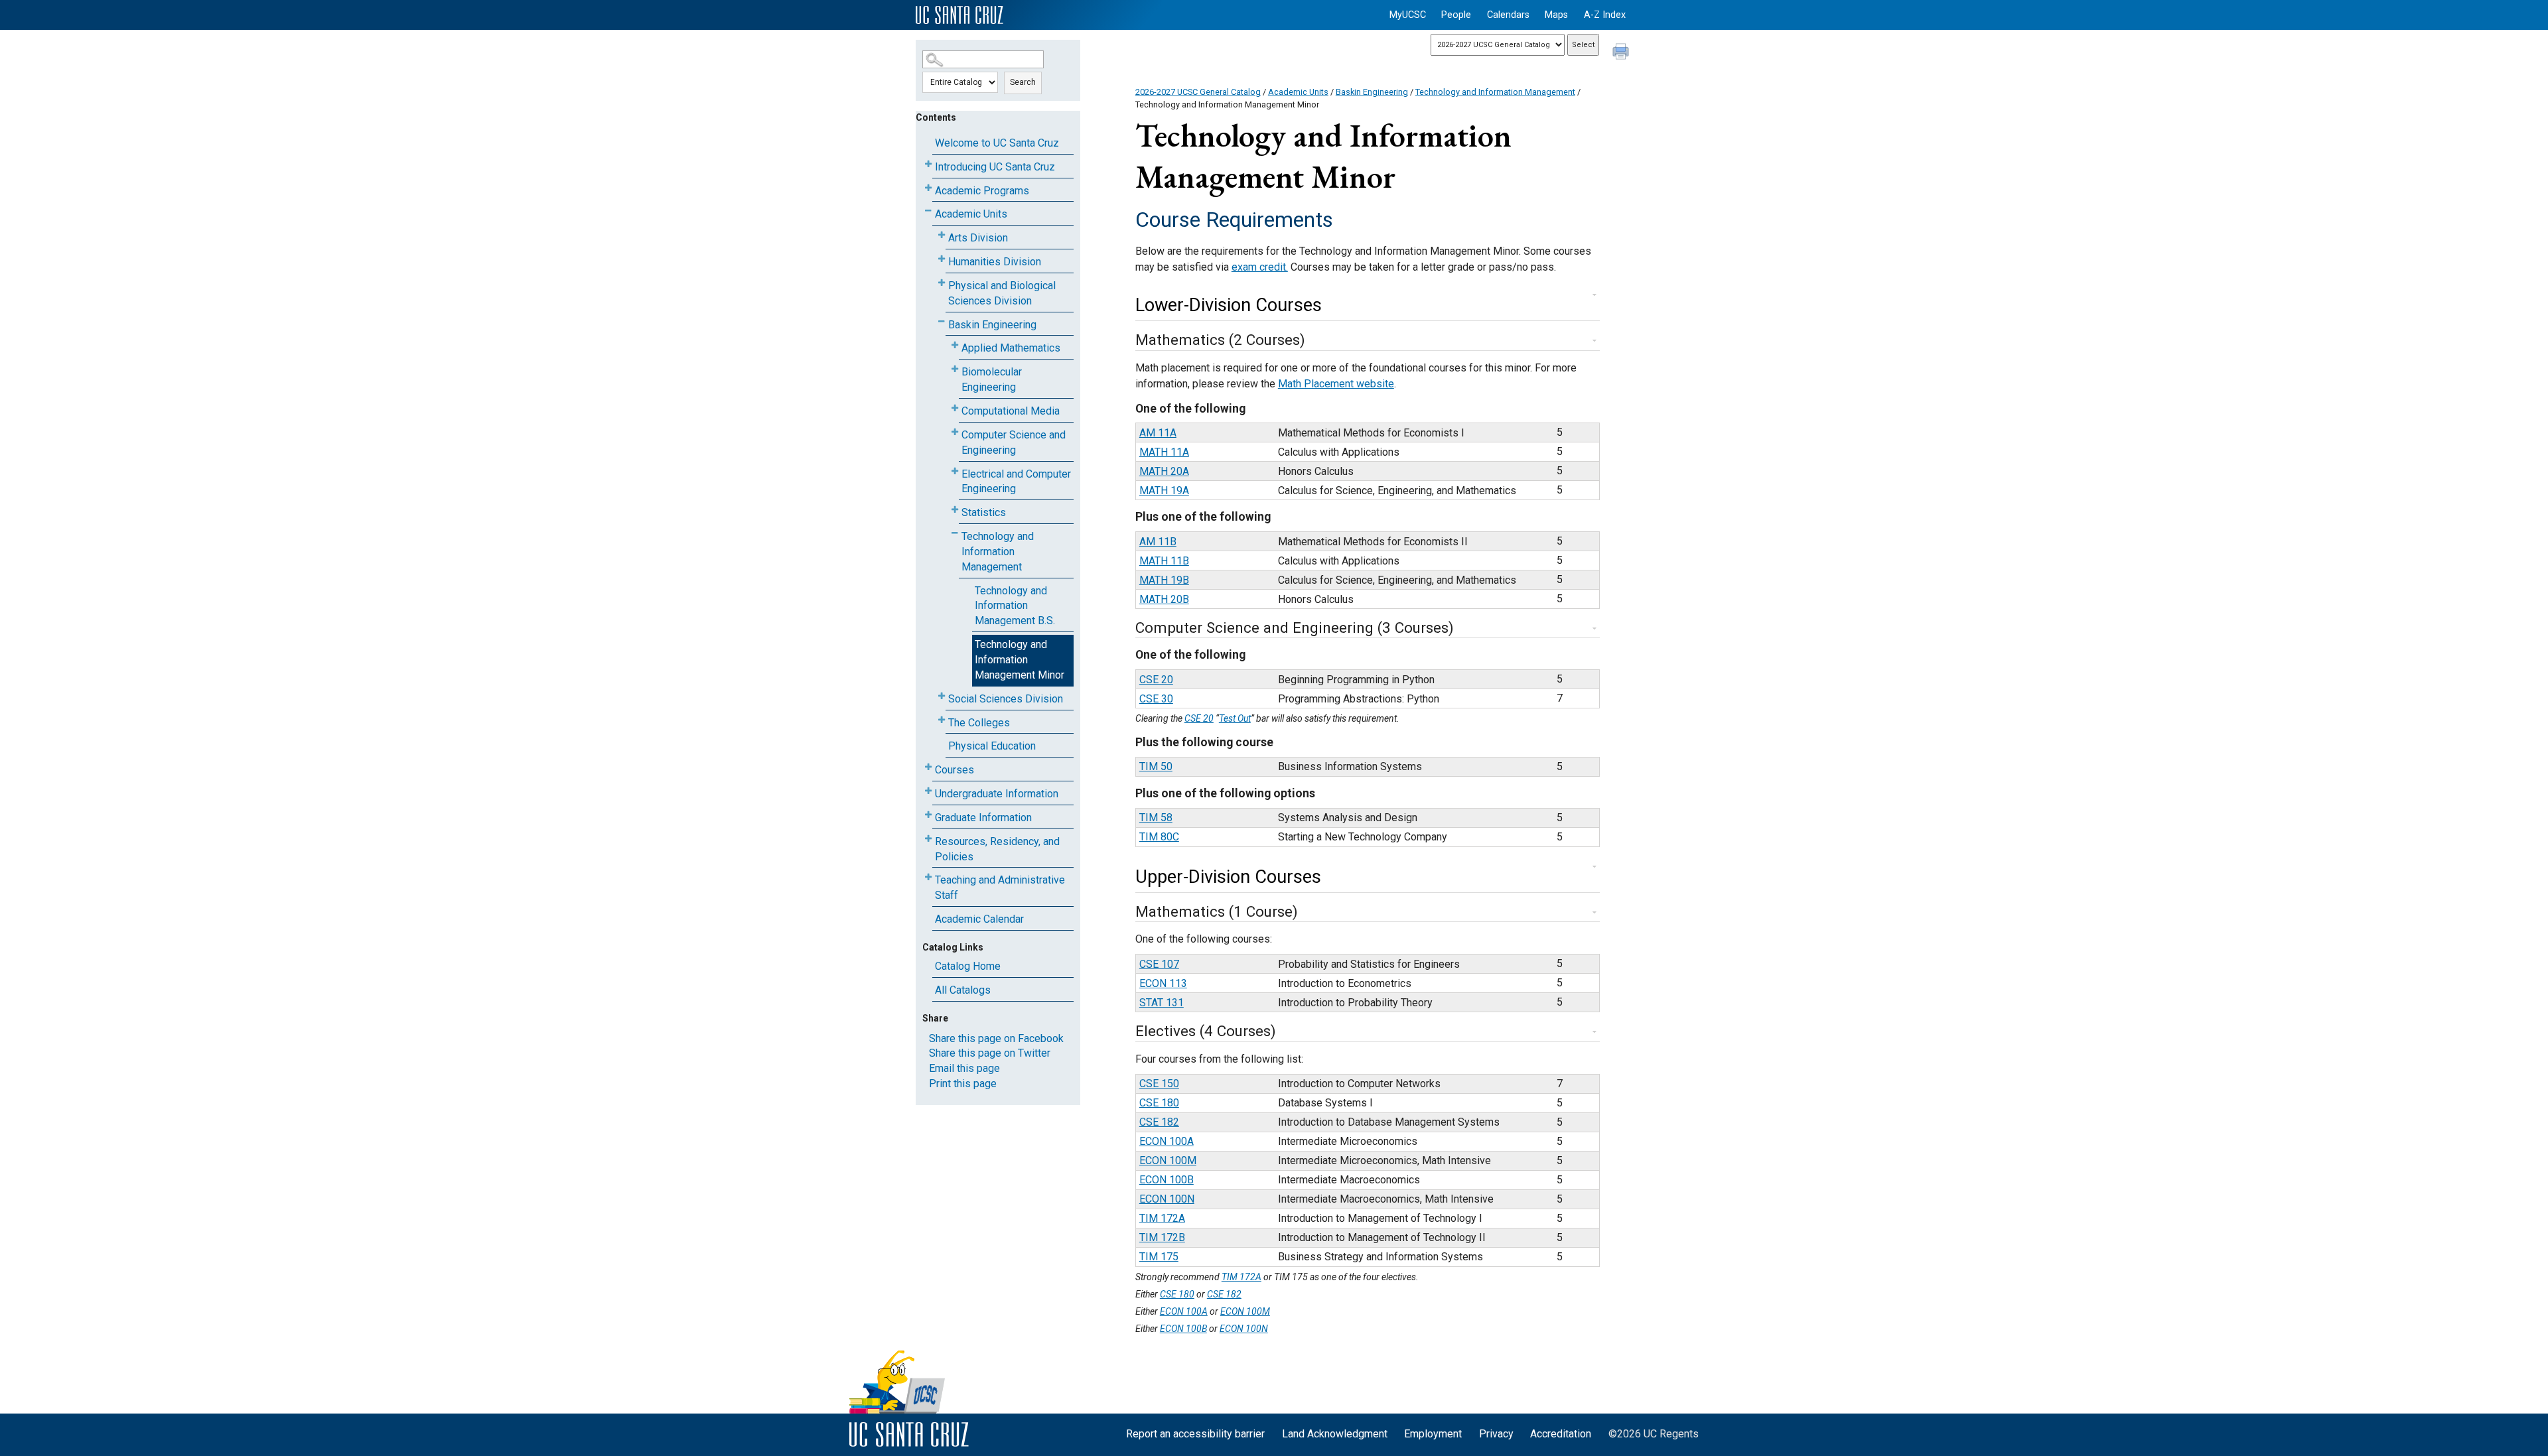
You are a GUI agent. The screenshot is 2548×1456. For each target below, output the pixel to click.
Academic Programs (982, 191)
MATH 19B (1164, 580)
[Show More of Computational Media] (955, 408)
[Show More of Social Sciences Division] (942, 696)
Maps (1556, 15)
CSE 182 (1159, 1122)
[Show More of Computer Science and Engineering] (955, 432)
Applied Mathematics (1011, 348)
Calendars (1508, 15)
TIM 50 (1156, 766)
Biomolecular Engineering (992, 379)
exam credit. (1260, 267)
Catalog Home (968, 966)
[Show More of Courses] (928, 767)
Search (1023, 82)
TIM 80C (1159, 837)
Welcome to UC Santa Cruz (997, 143)
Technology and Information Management (998, 552)
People (1456, 15)
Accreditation (1561, 1434)
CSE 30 (1156, 699)
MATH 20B (1164, 599)
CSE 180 (1159, 1103)
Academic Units (971, 214)
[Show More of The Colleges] (942, 720)
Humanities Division (995, 262)
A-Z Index (1605, 15)
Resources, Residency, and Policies (997, 849)
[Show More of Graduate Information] (928, 815)
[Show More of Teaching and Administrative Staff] (928, 877)
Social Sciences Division (1006, 699)
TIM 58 (1156, 818)
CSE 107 (1159, 964)
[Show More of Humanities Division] (942, 259)
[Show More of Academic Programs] (928, 188)
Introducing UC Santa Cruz (995, 167)
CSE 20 (1156, 680)
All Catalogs (963, 990)
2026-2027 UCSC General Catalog (1198, 92)
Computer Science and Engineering (1014, 442)
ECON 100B (1167, 1180)
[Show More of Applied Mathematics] (955, 345)
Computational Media (1011, 411)
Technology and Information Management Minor (1020, 660)
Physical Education (992, 746)
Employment (1433, 1434)
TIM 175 (1159, 1257)
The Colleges (979, 723)
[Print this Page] (1622, 53)
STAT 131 (1162, 1003)
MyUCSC (1408, 15)
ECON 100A (1167, 1141)
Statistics (984, 512)
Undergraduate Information (997, 794)
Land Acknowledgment (1335, 1434)
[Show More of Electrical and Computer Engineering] (955, 471)
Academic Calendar (979, 919)
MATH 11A (1164, 452)
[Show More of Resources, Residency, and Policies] (928, 839)
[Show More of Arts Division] (942, 235)
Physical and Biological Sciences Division (1002, 293)
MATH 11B (1164, 561)
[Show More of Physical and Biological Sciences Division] (942, 283)
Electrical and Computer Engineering (1016, 482)
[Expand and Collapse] (1594, 295)
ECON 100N (1167, 1199)
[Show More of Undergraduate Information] (928, 791)
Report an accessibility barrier (1195, 1434)
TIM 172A (1162, 1218)
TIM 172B (1162, 1237)
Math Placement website (1336, 384)
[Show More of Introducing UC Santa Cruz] (928, 164)
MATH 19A (1164, 491)
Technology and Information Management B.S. (1015, 606)
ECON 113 (1163, 983)
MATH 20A (1164, 471)
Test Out (1235, 718)
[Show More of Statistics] (955, 510)
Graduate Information (983, 818)
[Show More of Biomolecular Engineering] (955, 369)
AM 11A (1158, 433)
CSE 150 (1159, 1084)
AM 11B (1158, 542)
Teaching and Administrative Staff (1000, 888)
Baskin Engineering (992, 325)
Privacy (1496, 1434)
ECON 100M (1168, 1160)
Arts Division (978, 238)
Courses (955, 770)
